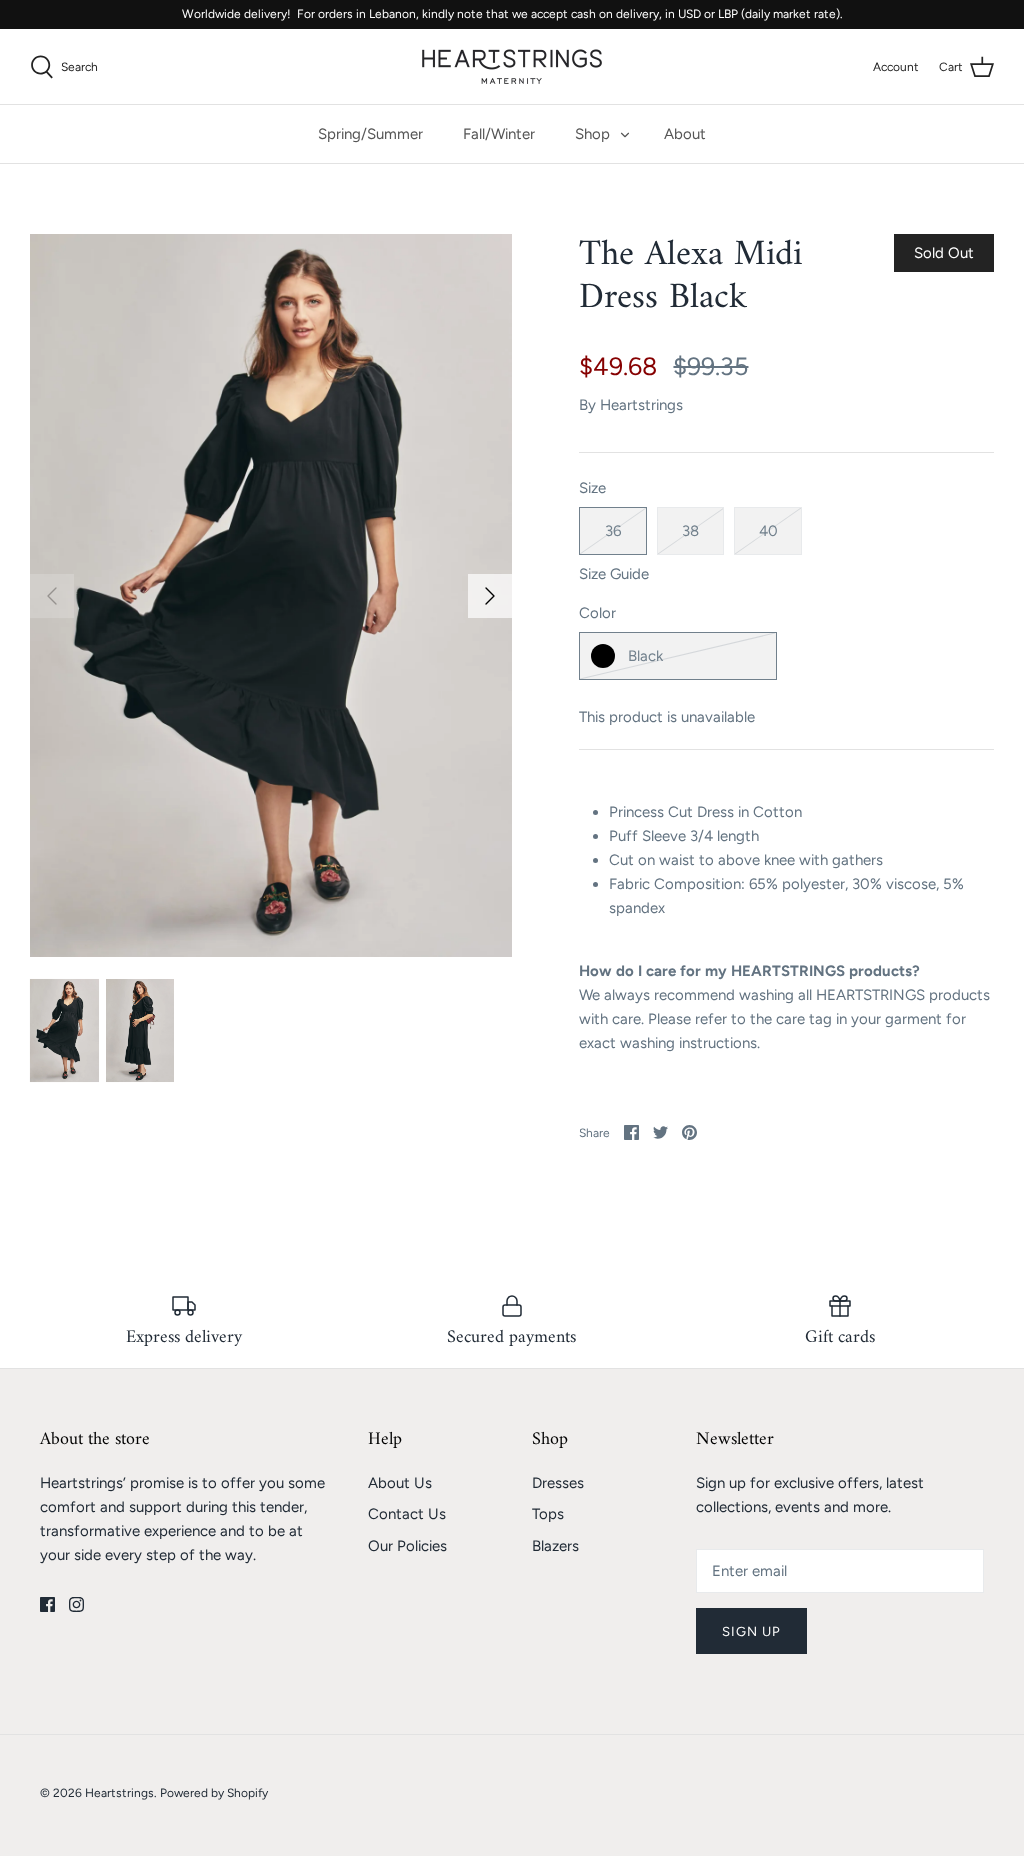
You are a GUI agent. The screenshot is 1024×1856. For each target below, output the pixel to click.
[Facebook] (47, 1604)
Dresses (558, 1483)
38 (690, 531)
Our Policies (407, 1546)
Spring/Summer (370, 134)
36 (613, 531)
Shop (592, 134)
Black (645, 656)
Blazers (555, 1546)
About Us (400, 1483)
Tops (548, 1514)
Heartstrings (641, 405)
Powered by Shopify (214, 1793)
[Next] (490, 596)
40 (768, 531)
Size (592, 488)
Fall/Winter (499, 134)
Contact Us (407, 1514)
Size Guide (614, 574)
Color (597, 613)
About (685, 134)
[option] (271, 595)
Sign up (751, 1631)
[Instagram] (76, 1604)
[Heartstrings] (512, 66)
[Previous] (52, 596)
